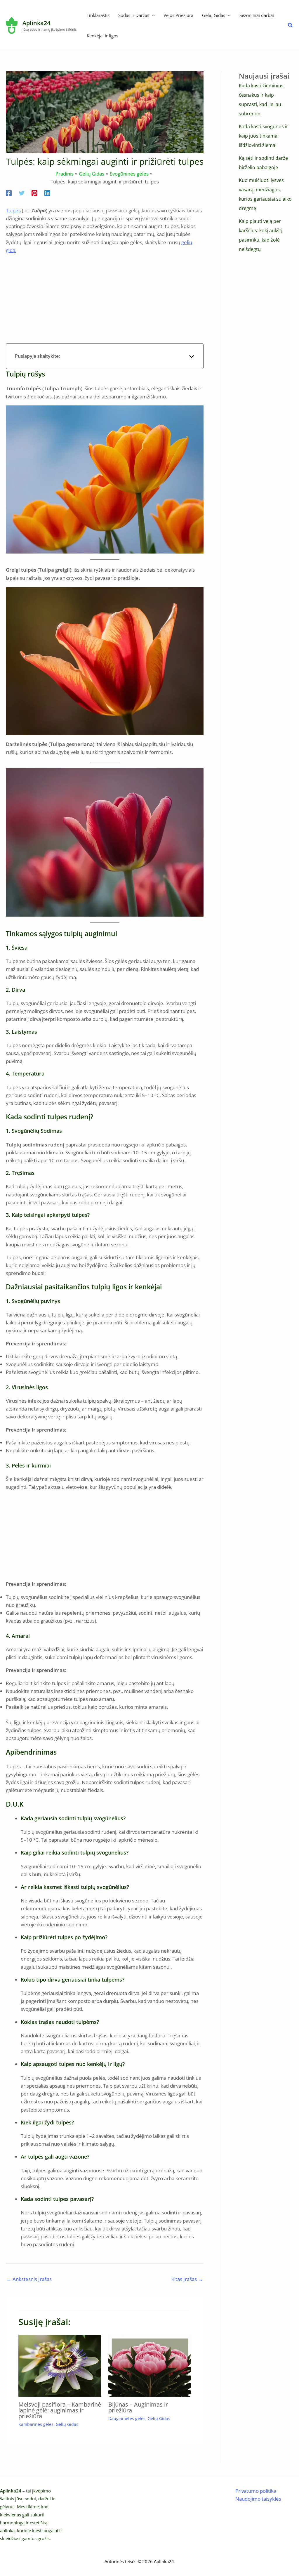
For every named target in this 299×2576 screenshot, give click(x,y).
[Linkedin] (47, 192)
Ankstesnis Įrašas (29, 2279)
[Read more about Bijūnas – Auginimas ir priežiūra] (150, 2365)
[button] (152, 15)
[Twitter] (22, 192)
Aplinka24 (36, 23)
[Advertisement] (105, 300)
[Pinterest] (34, 192)
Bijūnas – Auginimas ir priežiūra (138, 2407)
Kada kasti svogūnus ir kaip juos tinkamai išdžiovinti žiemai (264, 136)
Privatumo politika (256, 2491)
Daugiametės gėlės (127, 2418)
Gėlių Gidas (67, 2424)
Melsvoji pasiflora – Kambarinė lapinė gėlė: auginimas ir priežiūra (60, 2410)
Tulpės (13, 210)
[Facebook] (9, 192)
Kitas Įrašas (187, 2279)
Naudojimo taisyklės (258, 2499)
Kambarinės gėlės (36, 2424)
